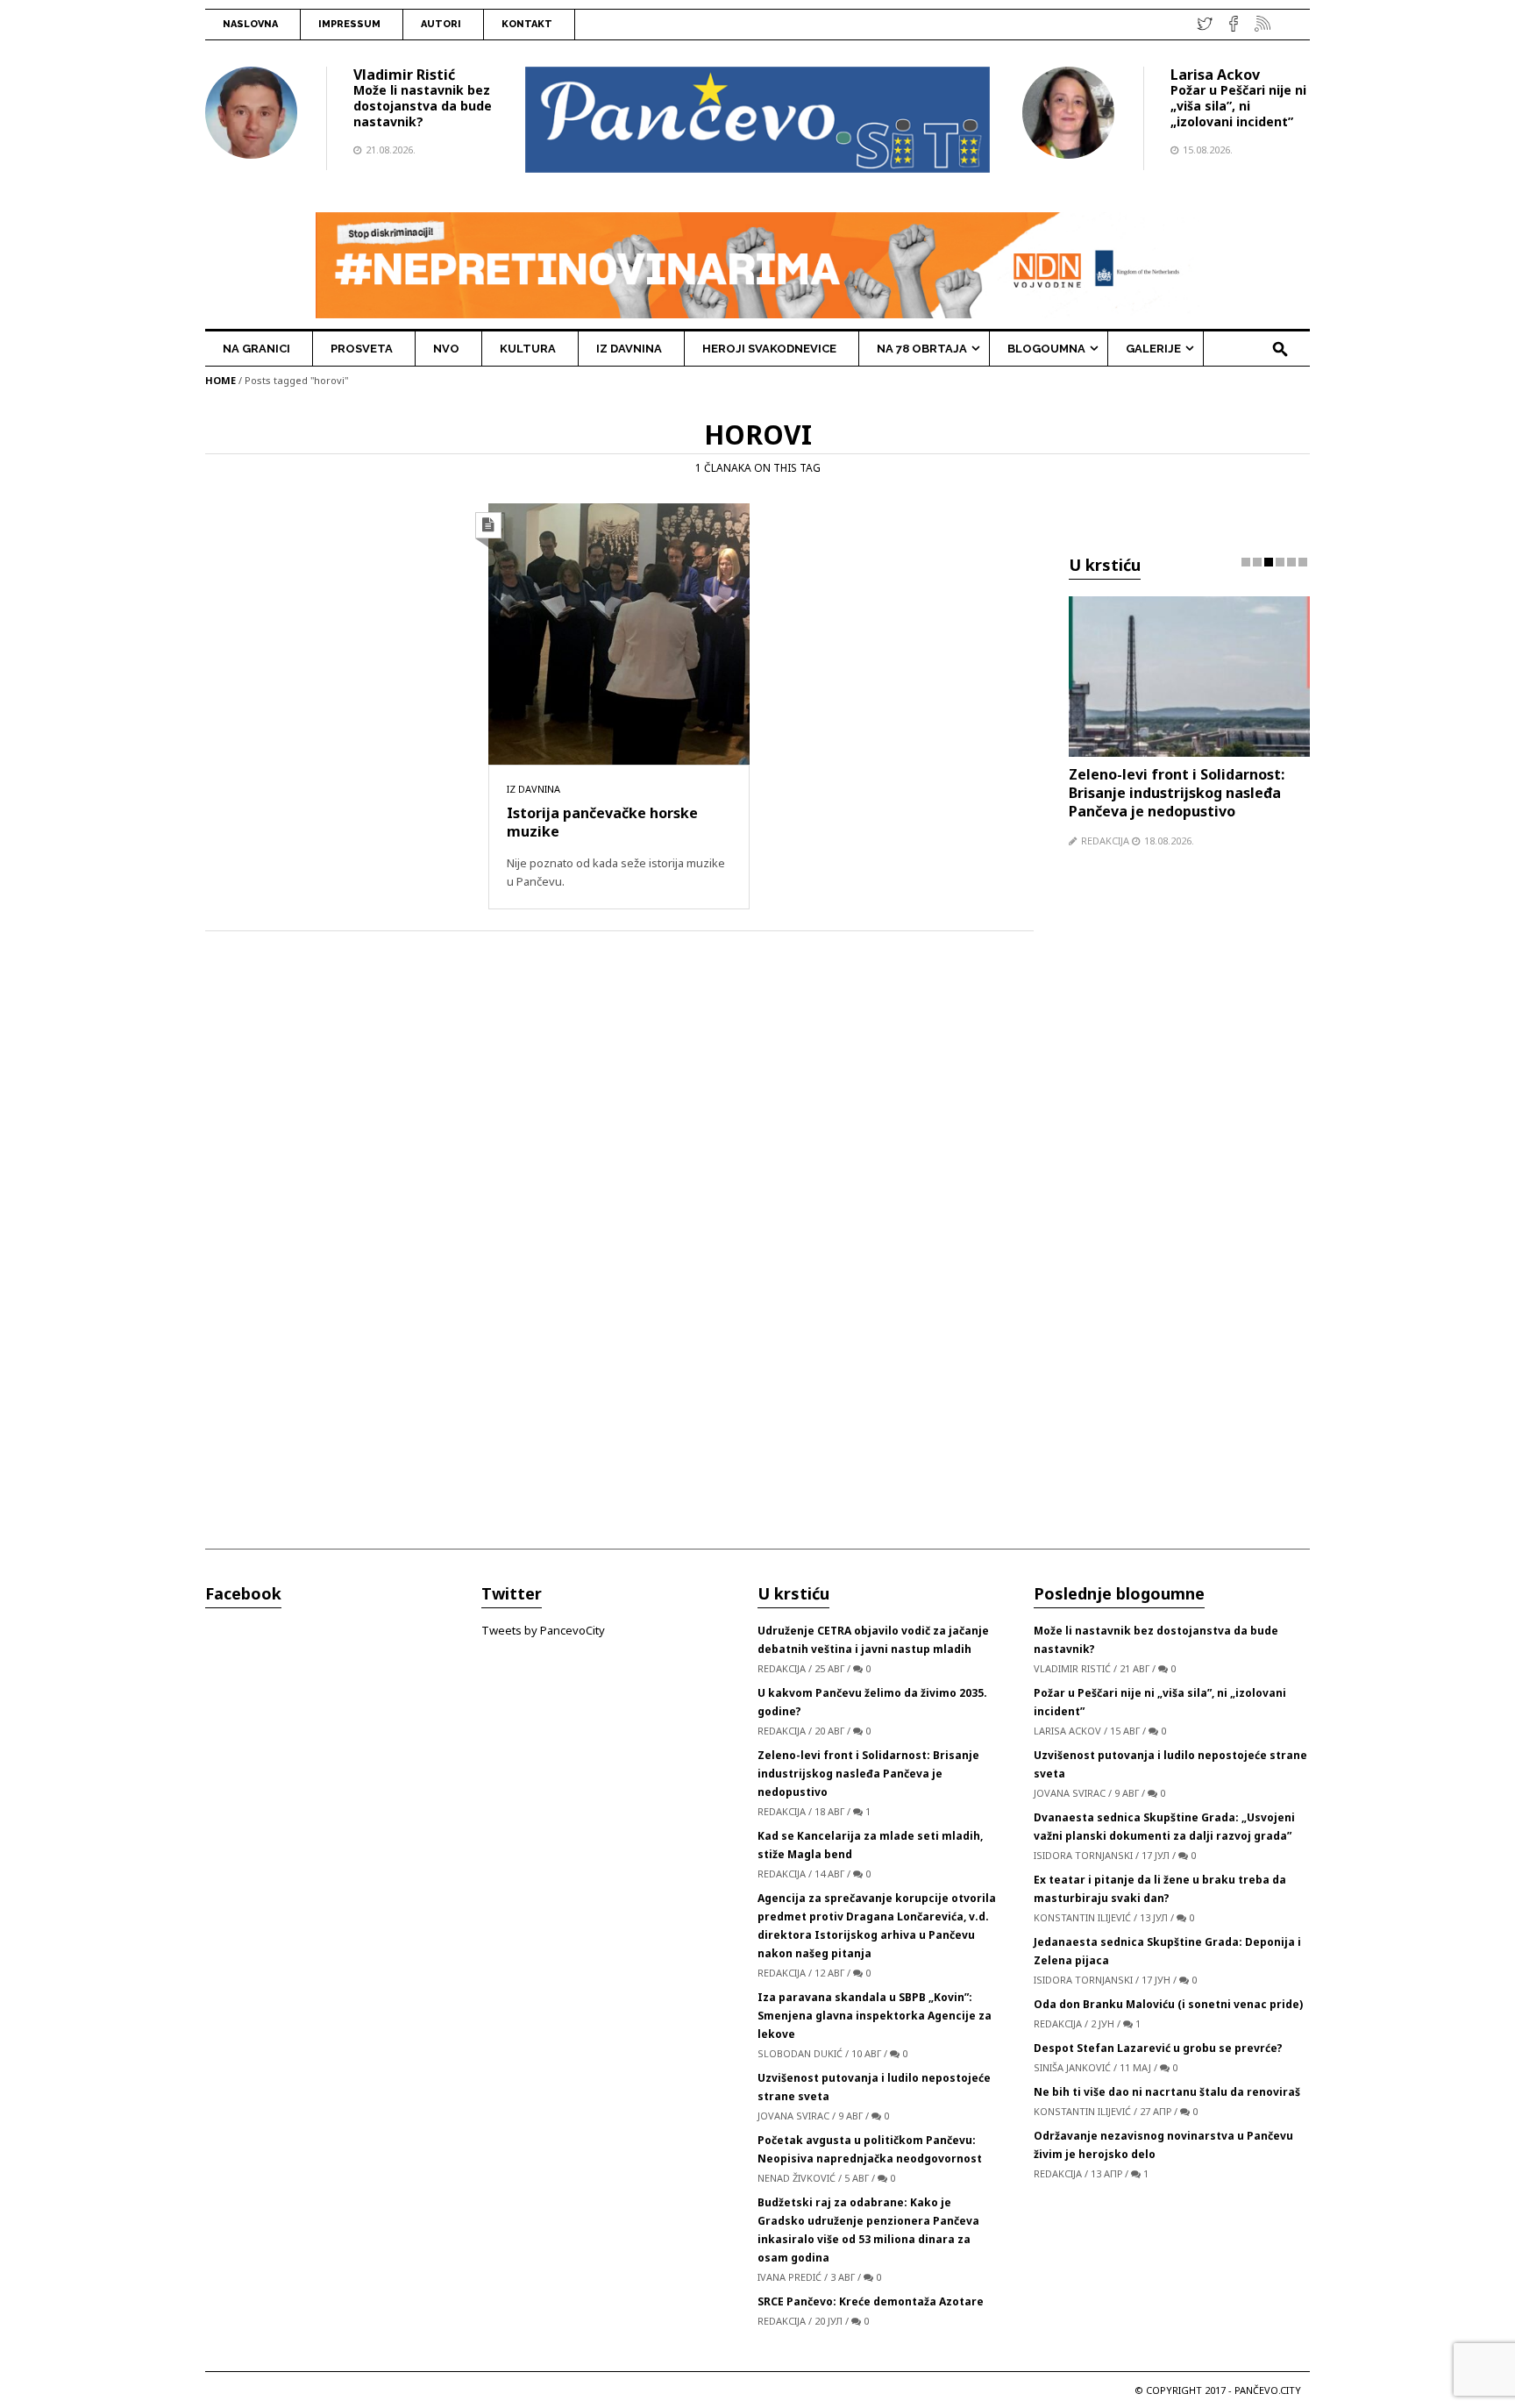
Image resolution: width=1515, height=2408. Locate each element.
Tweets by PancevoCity (543, 1630)
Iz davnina (533, 789)
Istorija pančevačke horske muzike (602, 822)
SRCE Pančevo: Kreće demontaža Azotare (871, 2301)
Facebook (243, 1593)
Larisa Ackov (1215, 75)
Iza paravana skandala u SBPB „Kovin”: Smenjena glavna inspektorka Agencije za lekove (875, 2016)
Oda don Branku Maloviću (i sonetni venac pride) (1168, 2004)
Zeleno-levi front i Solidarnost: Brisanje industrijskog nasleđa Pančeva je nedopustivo (1177, 793)
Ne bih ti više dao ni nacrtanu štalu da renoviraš (1167, 2092)
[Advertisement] (1189, 1205)
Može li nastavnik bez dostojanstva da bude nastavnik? (423, 106)
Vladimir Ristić (404, 75)
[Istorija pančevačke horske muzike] (619, 633)
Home (220, 380)
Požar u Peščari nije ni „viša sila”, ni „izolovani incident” (1238, 106)
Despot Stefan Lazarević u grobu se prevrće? (1158, 2048)
